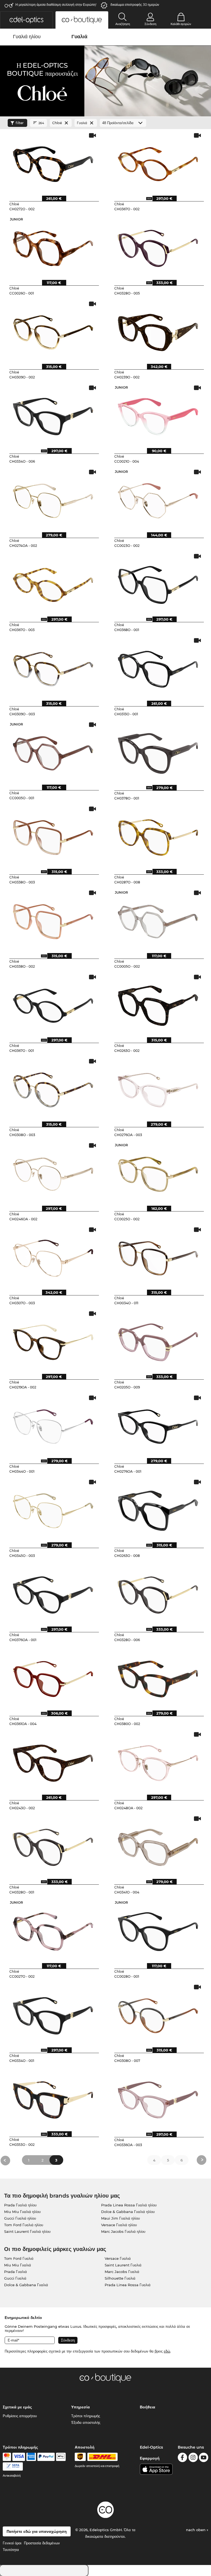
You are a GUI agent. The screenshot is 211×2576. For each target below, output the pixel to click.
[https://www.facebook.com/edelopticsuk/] (182, 2458)
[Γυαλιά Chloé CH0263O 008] (158, 1509)
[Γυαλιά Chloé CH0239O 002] (158, 331)
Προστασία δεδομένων (42, 2543)
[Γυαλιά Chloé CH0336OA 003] (158, 2098)
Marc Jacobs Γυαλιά (122, 2272)
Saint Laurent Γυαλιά (123, 2265)
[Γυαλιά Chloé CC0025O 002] (158, 1172)
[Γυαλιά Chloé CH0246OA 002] (53, 1172)
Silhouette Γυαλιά (120, 2278)
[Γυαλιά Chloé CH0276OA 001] (158, 1425)
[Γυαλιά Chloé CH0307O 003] (53, 1256)
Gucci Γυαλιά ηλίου (20, 2218)
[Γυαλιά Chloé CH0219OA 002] (53, 1340)
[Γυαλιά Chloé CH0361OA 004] (53, 1677)
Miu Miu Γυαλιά (18, 2265)
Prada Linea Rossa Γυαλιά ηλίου (129, 2205)
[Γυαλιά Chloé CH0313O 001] (158, 667)
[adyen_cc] (7, 2457)
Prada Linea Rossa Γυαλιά (128, 2285)
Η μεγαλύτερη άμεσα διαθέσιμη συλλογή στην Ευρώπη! (56, 5)
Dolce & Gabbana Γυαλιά (26, 2285)
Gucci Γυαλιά (15, 2278)
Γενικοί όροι (12, 2543)
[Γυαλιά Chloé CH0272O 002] (53, 162)
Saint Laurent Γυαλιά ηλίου (27, 2231)
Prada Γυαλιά (16, 2272)
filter (20, 123)
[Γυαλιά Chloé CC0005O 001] (53, 751)
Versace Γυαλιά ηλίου (119, 2225)
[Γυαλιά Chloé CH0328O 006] (158, 1593)
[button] (26, 20)
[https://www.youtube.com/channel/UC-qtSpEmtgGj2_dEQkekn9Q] (204, 2458)
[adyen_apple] (61, 2457)
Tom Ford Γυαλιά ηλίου (24, 2225)
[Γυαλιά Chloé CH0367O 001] (53, 1004)
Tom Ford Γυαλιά (19, 2258)
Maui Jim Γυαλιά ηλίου (120, 2218)
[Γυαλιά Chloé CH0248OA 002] (158, 1761)
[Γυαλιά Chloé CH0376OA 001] (53, 1593)
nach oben (196, 2530)
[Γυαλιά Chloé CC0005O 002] (158, 919)
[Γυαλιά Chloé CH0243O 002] (53, 1761)
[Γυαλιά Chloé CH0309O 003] (53, 667)
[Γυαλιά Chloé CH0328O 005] (158, 246)
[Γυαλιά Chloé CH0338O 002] (53, 919)
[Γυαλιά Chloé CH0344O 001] (53, 1425)
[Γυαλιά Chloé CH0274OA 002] (53, 499)
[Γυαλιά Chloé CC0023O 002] (158, 499)
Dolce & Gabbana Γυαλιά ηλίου (128, 2212)
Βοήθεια (148, 2407)
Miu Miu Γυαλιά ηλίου (22, 2212)
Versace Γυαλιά (118, 2258)
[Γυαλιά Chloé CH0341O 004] (158, 1845)
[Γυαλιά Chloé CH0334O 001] (53, 2014)
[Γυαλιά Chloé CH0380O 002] (158, 1677)
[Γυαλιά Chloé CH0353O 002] (53, 2098)
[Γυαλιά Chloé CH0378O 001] (158, 751)
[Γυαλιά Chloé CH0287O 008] (158, 836)
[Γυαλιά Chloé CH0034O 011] (158, 1256)
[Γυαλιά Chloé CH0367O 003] (53, 583)
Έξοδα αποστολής (86, 2422)
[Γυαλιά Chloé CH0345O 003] (53, 1509)
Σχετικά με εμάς (17, 2407)
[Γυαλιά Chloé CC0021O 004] (158, 414)
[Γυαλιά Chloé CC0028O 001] (158, 1930)
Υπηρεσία (80, 2407)
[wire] (13, 2466)
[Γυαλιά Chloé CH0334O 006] (53, 414)
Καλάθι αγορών (181, 24)
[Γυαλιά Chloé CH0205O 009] (158, 1340)
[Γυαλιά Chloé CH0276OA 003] (158, 1088)
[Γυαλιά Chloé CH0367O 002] (158, 162)
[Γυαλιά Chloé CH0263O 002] (158, 1004)
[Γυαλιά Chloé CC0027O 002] (53, 1930)
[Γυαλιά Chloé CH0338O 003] (53, 836)
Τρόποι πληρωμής (86, 2416)
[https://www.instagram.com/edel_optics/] (193, 2458)
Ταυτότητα (11, 2550)
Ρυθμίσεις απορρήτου (20, 2416)
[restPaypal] (46, 2457)
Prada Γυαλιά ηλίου (20, 2205)
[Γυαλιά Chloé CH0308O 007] (158, 2014)
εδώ (167, 2351)
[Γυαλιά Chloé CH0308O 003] (53, 1088)
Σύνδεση (150, 24)
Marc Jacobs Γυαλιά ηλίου (123, 2231)
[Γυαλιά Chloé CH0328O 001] (53, 1845)
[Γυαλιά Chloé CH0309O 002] (53, 331)
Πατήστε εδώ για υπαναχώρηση (37, 2531)
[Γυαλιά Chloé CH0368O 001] (158, 583)
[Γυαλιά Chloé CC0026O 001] (53, 246)
